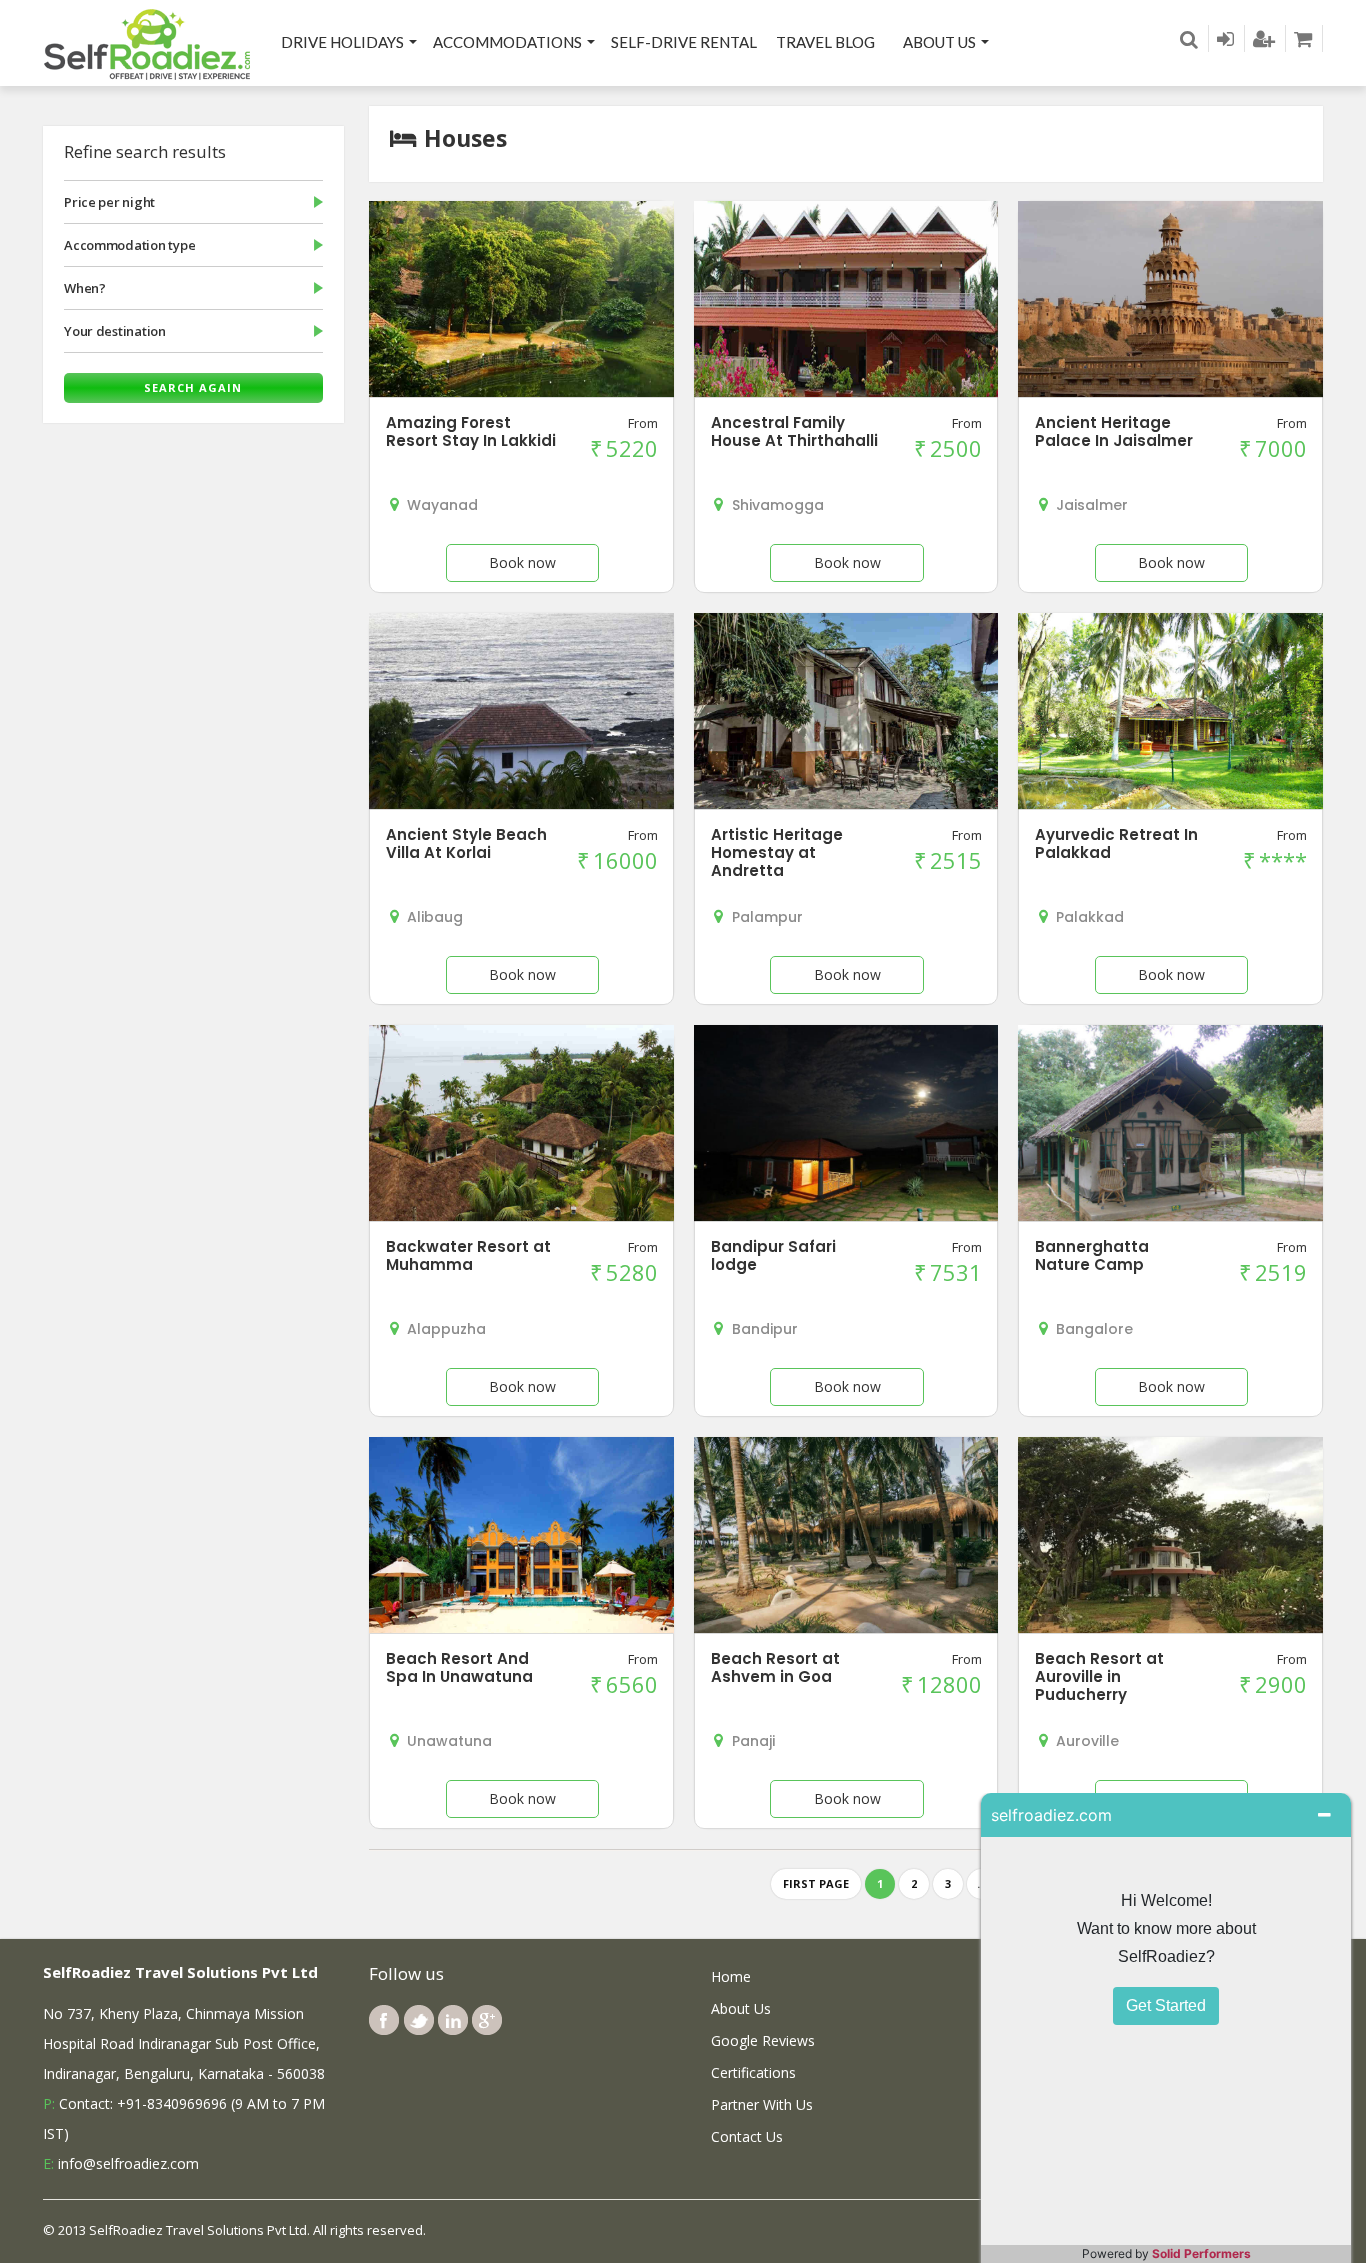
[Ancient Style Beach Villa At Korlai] (521, 714)
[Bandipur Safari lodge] (846, 1127)
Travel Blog (825, 42)
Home (731, 1976)
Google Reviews (763, 2040)
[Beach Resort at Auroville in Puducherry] (1170, 1538)
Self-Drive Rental (684, 42)
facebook (384, 2020)
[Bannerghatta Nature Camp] (1170, 1139)
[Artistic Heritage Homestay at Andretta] (846, 714)
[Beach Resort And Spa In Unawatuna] (521, 1538)
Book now (522, 562)
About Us (939, 42)
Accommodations (507, 42)
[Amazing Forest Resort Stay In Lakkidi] (521, 302)
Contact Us (747, 2136)
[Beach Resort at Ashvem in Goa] (846, 1538)
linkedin (453, 2020)
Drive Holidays (342, 42)
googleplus (487, 2020)
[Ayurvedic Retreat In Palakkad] (1170, 714)
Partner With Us (762, 2104)
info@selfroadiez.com (128, 2163)
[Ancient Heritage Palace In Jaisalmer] (1170, 302)
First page (816, 1883)
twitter (419, 2020)
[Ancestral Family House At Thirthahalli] (846, 302)
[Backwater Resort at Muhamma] (521, 1126)
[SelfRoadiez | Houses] (148, 43)
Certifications (753, 2072)
